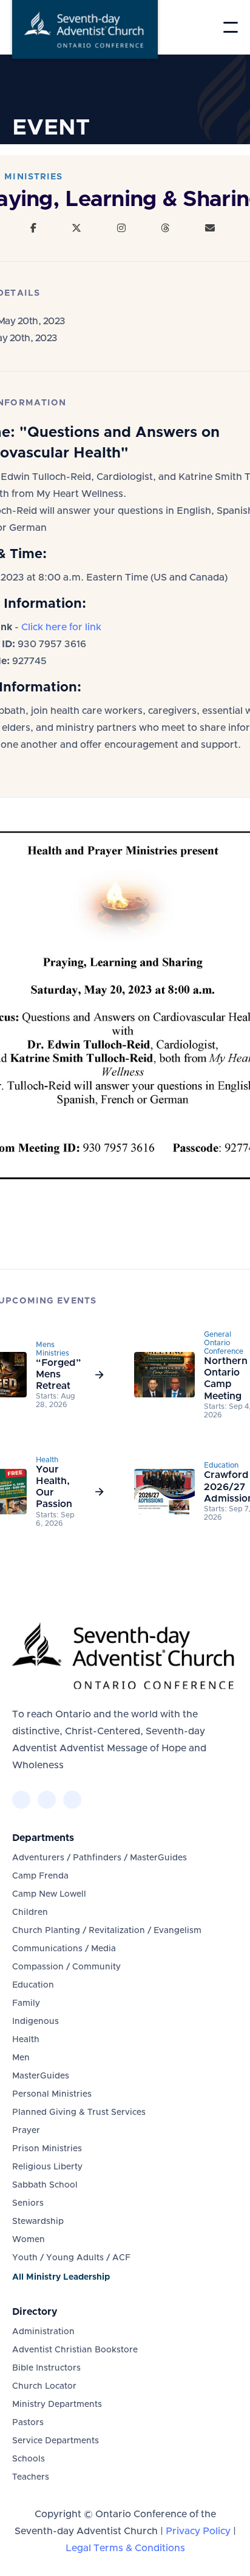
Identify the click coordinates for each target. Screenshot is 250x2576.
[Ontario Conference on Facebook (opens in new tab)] (21, 1800)
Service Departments (56, 2441)
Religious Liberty (47, 2167)
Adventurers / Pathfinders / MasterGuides (100, 1858)
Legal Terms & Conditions (125, 2548)
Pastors (28, 2423)
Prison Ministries (47, 2149)
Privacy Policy (198, 2531)
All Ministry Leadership (61, 2277)
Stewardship (38, 2222)
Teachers (31, 2477)
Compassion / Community (66, 1967)
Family (26, 2003)
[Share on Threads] (165, 228)
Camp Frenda (40, 1876)
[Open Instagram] (121, 228)
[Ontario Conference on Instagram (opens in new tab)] (72, 1800)
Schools (29, 2459)
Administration (43, 2332)
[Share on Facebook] (33, 228)
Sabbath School (45, 2185)
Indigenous (35, 2022)
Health (26, 2040)
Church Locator (44, 2386)
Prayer (26, 2131)
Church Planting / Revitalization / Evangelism (107, 1931)
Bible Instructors (46, 2368)
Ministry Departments (57, 2405)
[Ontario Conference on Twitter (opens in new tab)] (47, 1800)
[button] (231, 27)
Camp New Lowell (49, 1894)
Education (33, 1985)
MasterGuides (41, 2076)
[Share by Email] (210, 228)
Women (29, 2240)
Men (21, 2058)
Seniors (28, 2203)
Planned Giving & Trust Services (79, 2112)
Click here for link (61, 627)
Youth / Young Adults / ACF (71, 2258)
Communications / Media (64, 1949)
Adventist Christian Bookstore (75, 2350)
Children (30, 1912)
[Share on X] (76, 228)
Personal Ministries (52, 2094)
